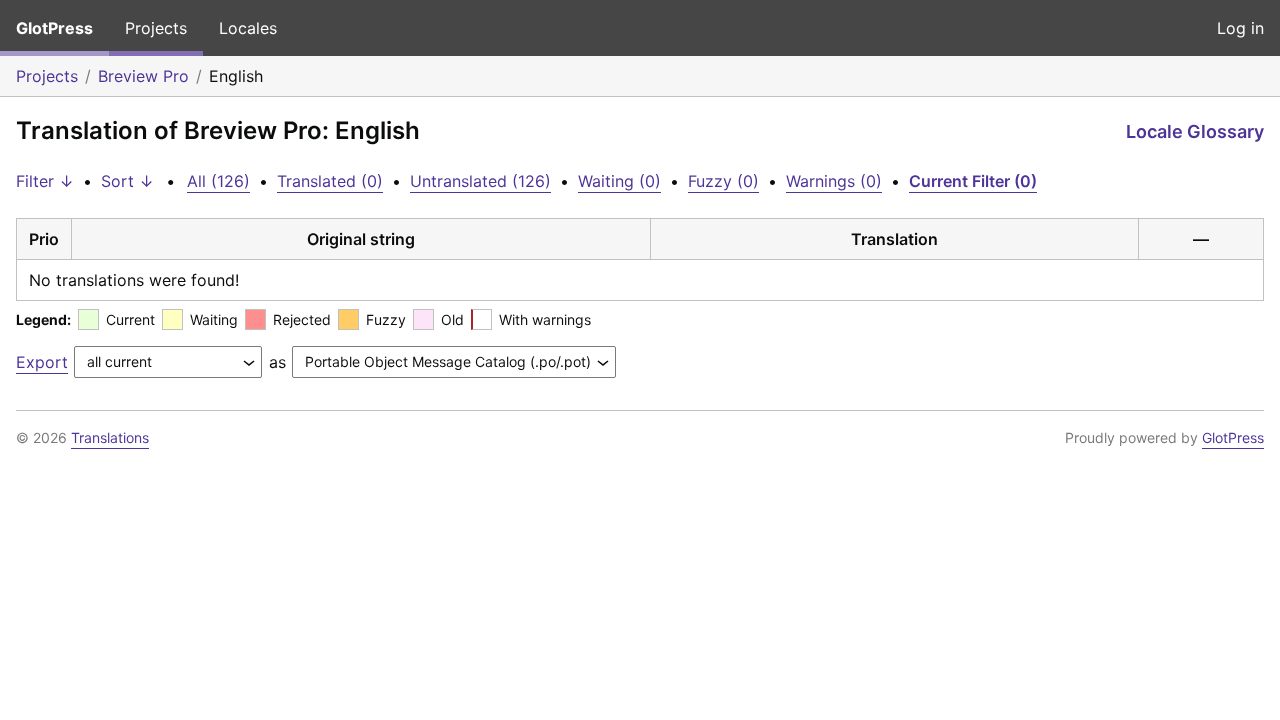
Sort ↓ (127, 181)
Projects (156, 28)
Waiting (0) (619, 181)
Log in (1240, 28)
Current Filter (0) (973, 181)
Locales (248, 28)
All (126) (218, 181)
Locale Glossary (1195, 131)
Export (42, 362)
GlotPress (54, 28)
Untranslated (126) (480, 181)
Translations (110, 437)
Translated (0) (330, 181)
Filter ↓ (45, 181)
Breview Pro (143, 76)
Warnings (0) (834, 181)
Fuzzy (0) (723, 181)
